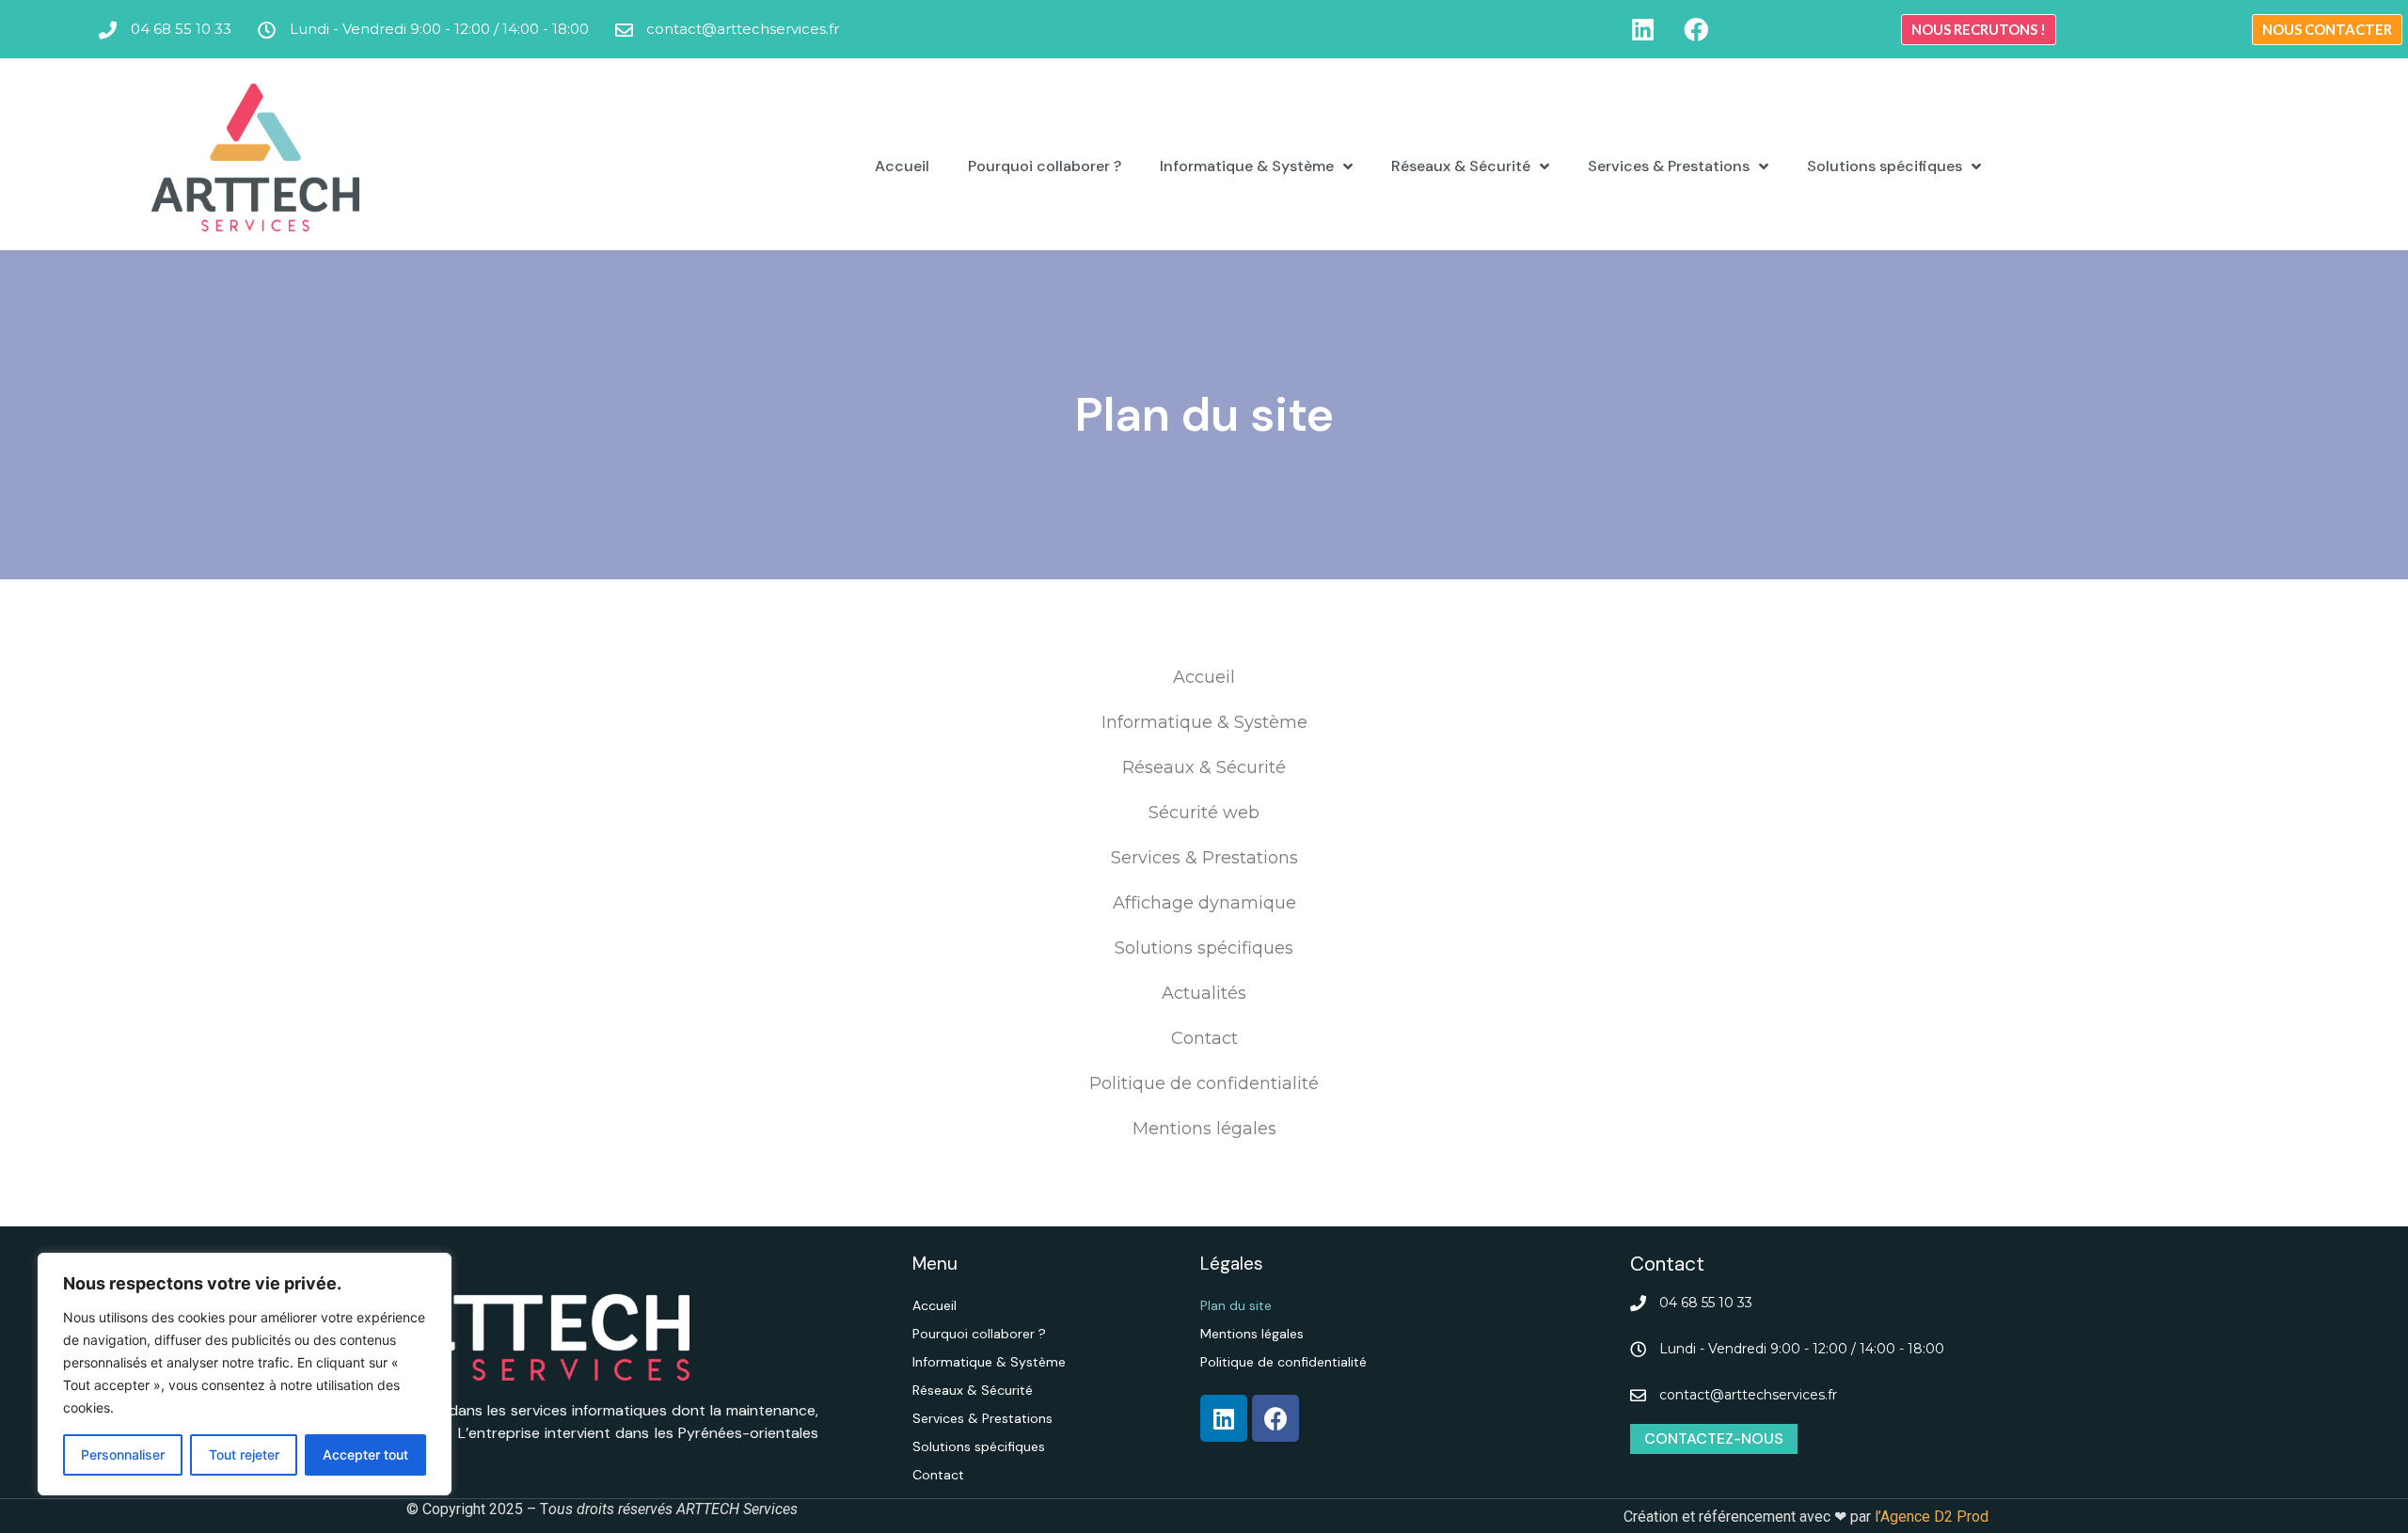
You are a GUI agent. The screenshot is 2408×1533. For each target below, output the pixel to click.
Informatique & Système (1247, 166)
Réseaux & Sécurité (1461, 166)
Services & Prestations (1669, 166)
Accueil (902, 166)
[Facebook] (1696, 29)
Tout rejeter (244, 1454)
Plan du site (1236, 1305)
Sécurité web (1204, 813)
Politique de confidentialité (1204, 1083)
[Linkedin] (1642, 29)
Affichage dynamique (1204, 903)
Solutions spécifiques (1885, 166)
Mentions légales (1204, 1129)
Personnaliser (123, 1454)
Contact (1204, 1038)
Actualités (1204, 993)
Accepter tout (365, 1454)
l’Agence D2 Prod (1930, 1517)
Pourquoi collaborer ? (1045, 166)
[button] (1979, 30)
